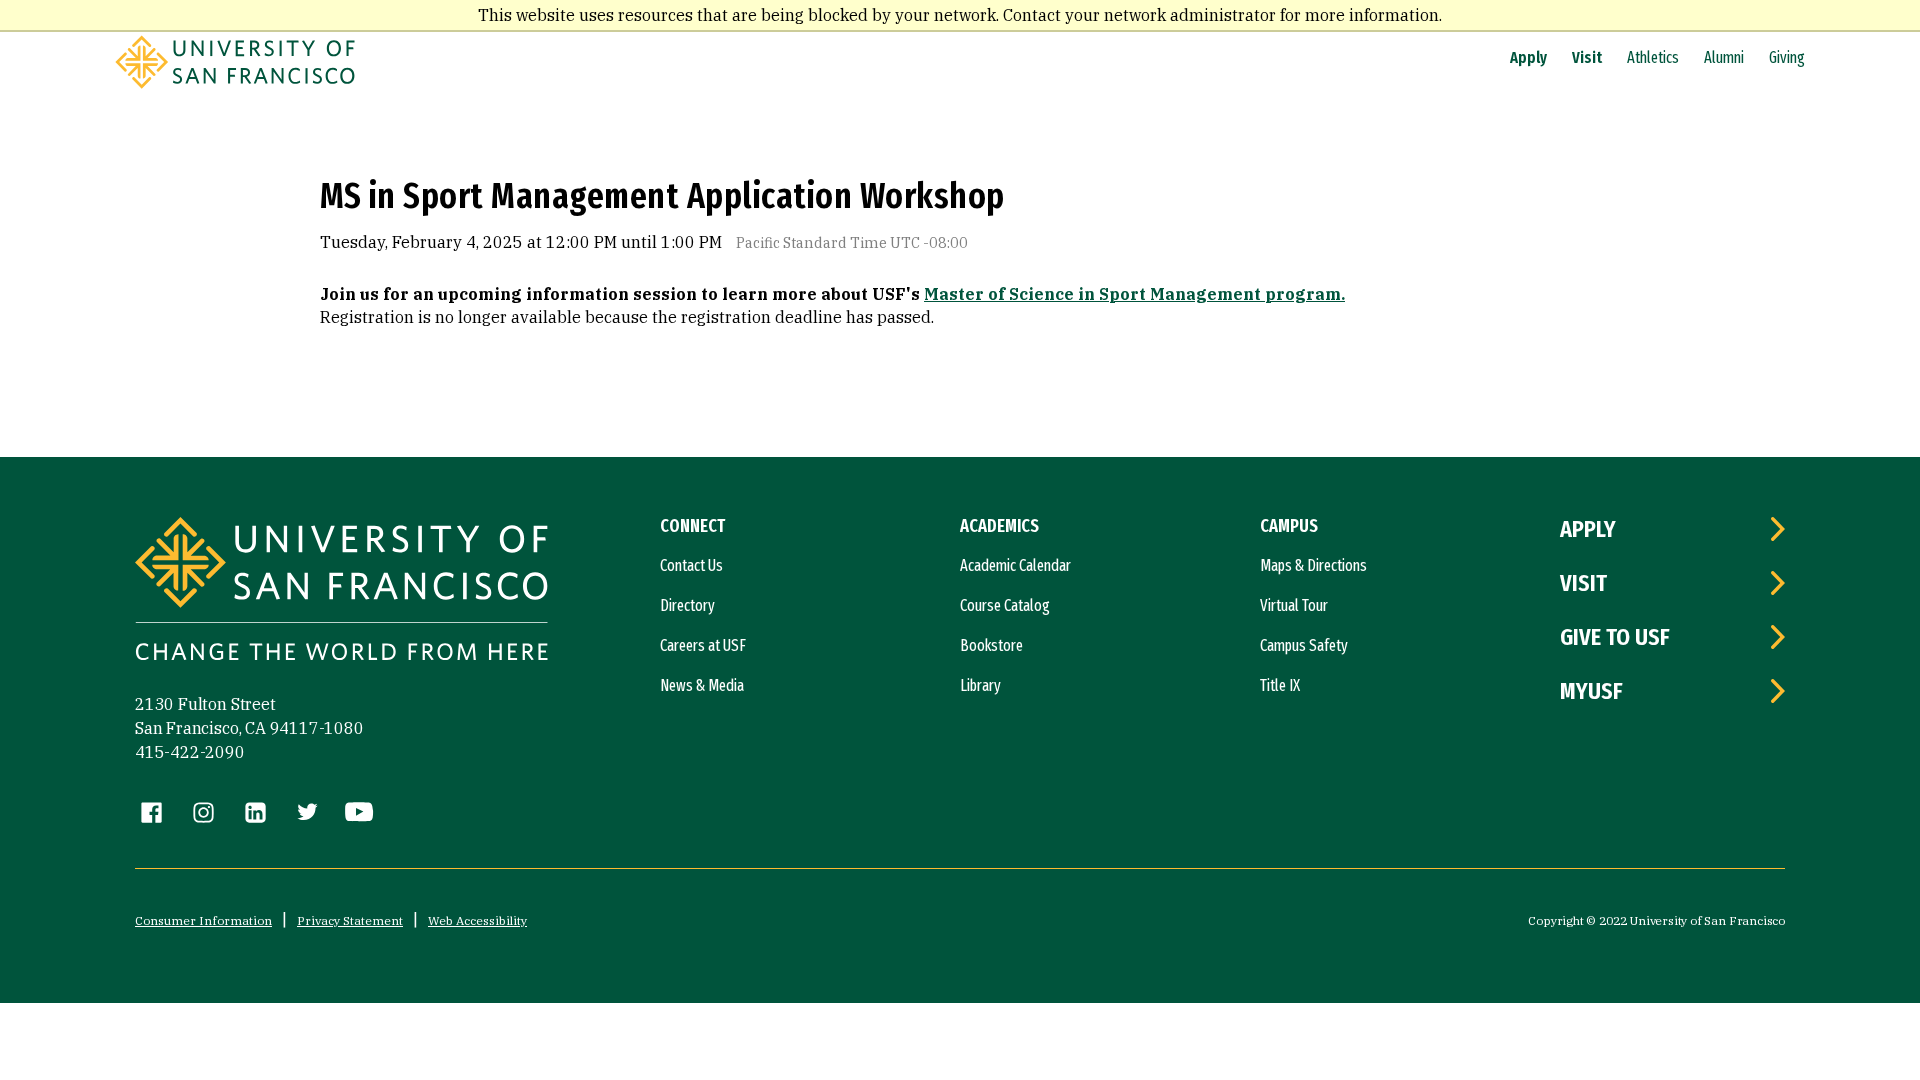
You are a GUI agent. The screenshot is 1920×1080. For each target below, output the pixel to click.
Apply (1528, 57)
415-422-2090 (190, 752)
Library (980, 685)
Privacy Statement (350, 920)
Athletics (1653, 57)
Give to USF (1615, 637)
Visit (1587, 57)
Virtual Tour (1294, 605)
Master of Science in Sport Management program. (1134, 294)
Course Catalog (1005, 605)
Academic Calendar (1015, 565)
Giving (1787, 57)
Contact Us (691, 565)
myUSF (1591, 691)
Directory (687, 605)
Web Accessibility (477, 920)
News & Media (702, 685)
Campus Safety (1304, 645)
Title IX (1280, 685)
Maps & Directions (1313, 565)
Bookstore (991, 645)
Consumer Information (203, 920)
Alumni (1724, 57)
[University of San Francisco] (235, 83)
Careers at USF (703, 645)
